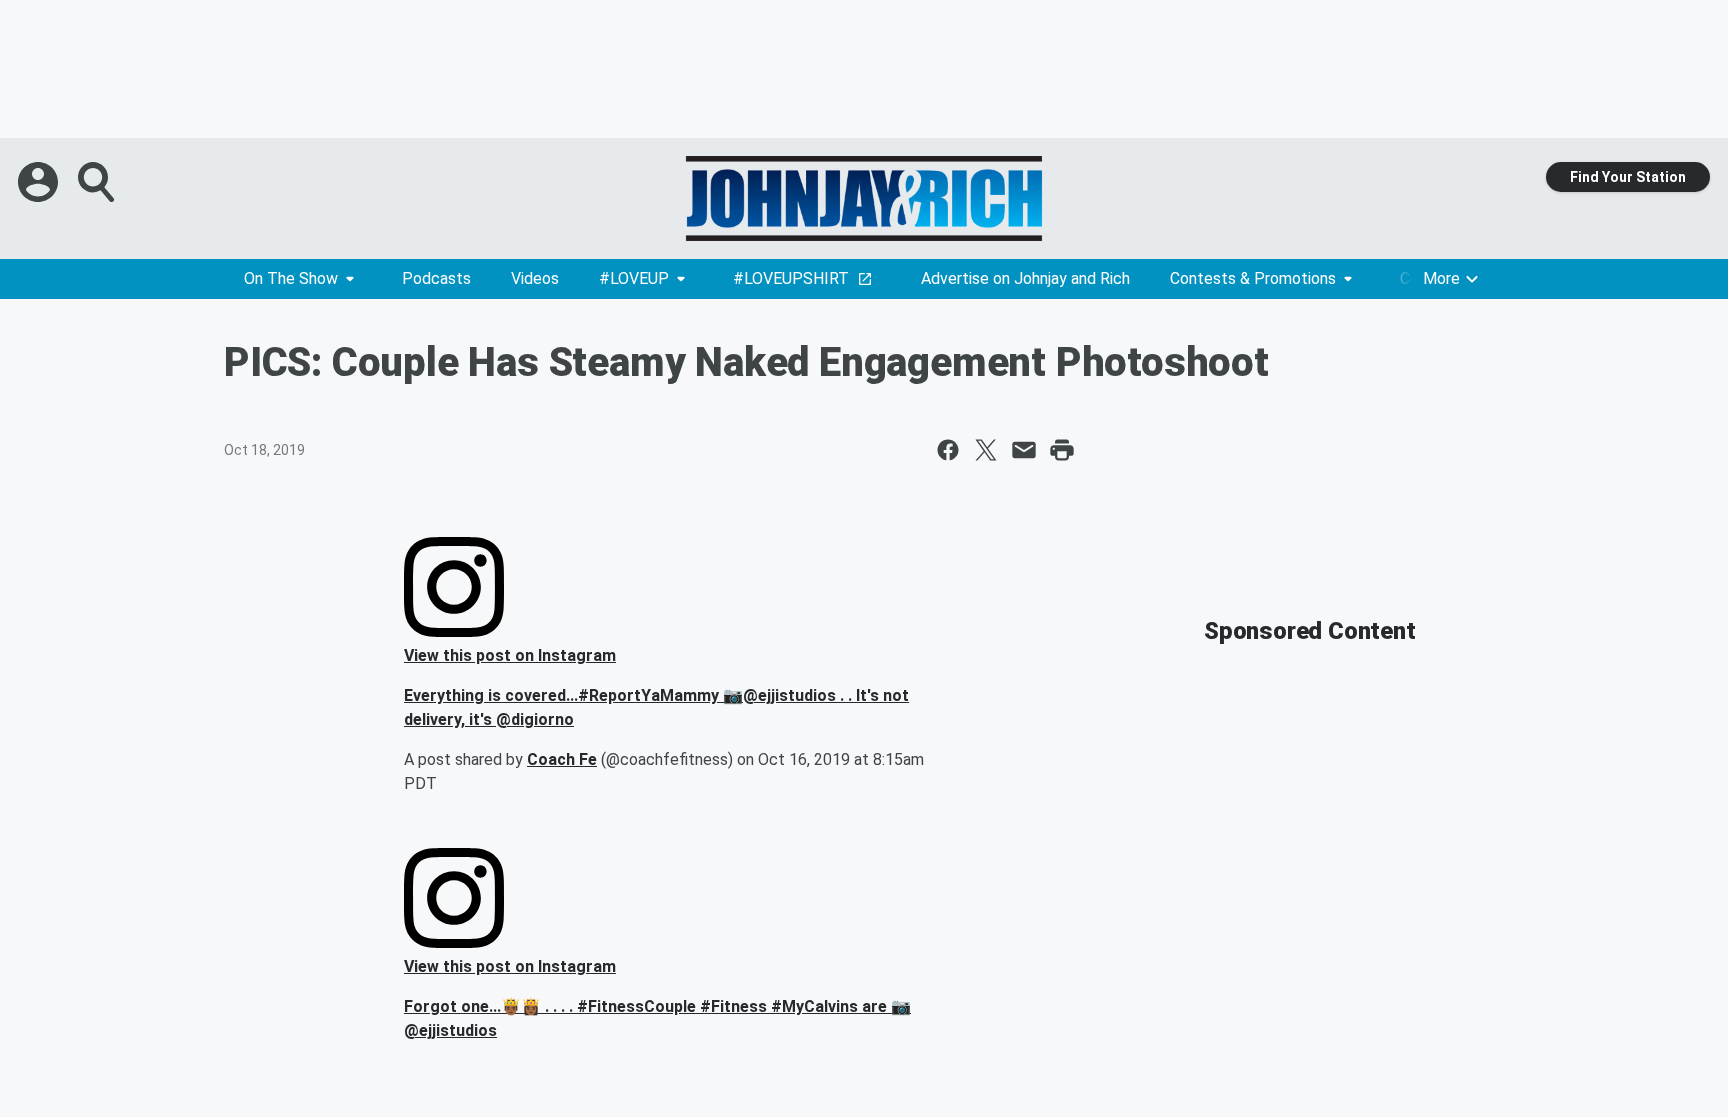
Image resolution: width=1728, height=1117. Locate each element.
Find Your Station (1628, 177)
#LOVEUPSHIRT (791, 278)
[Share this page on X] (986, 450)
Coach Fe (562, 759)
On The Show (291, 278)
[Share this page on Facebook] (948, 450)
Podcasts (436, 278)
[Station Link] (864, 198)
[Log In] (40, 182)
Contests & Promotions (1253, 278)
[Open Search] (98, 182)
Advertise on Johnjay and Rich (1025, 278)
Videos (535, 278)
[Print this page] (1062, 450)
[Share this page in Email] (1024, 450)
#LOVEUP (634, 278)
